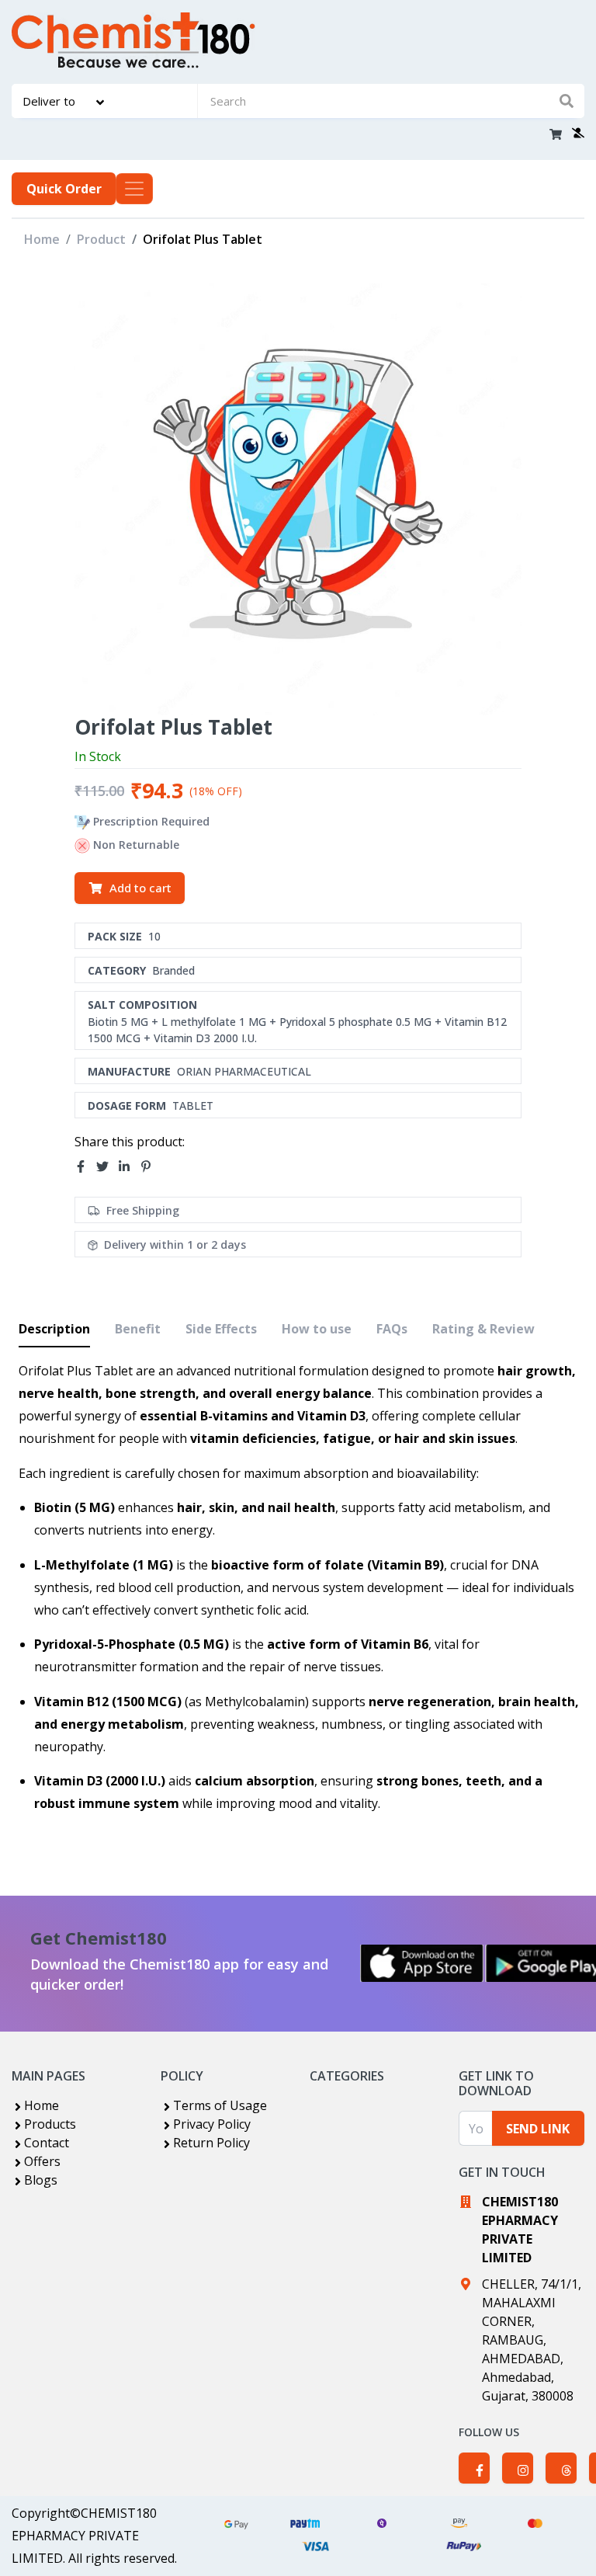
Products (50, 2124)
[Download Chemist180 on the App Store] (422, 1963)
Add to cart (140, 888)
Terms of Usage (220, 2105)
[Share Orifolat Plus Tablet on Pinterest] (151, 1167)
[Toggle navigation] (134, 189)
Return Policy (211, 2143)
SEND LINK (538, 2129)
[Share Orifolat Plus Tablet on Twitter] (107, 1167)
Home (42, 239)
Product (101, 239)
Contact (47, 2143)
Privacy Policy (212, 2124)
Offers (42, 2161)
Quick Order (64, 189)
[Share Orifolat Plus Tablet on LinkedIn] (129, 1167)
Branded (173, 970)
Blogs (41, 2180)
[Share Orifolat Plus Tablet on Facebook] (85, 1167)
